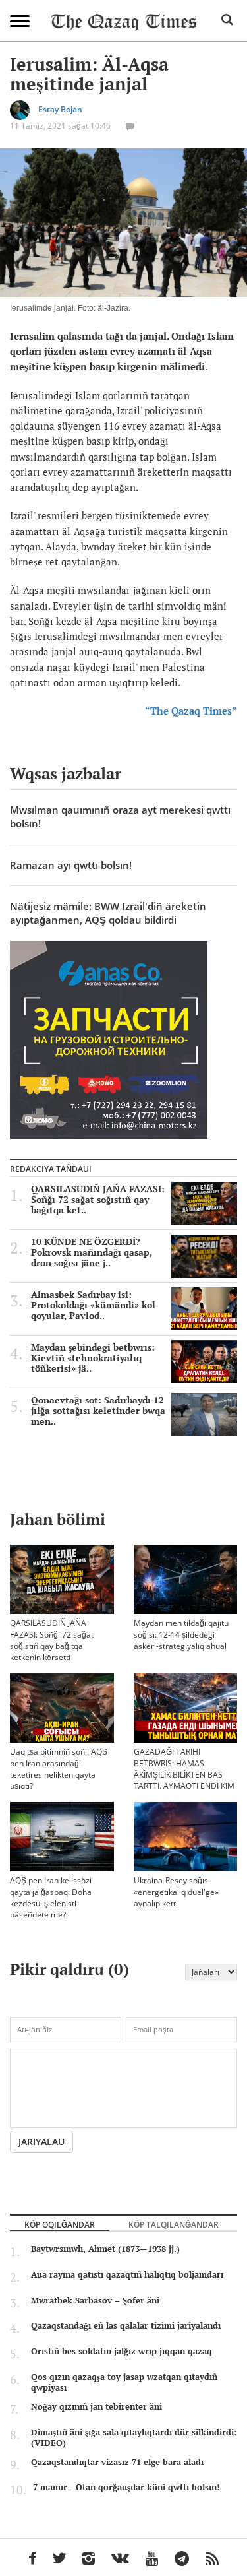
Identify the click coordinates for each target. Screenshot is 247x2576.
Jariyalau (41, 2141)
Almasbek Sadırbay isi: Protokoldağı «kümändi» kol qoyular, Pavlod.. (93, 1305)
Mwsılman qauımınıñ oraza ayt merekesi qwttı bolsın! (120, 817)
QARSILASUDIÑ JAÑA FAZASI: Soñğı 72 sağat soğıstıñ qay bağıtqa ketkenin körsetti (52, 1640)
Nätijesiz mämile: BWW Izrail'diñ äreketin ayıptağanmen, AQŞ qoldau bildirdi (108, 913)
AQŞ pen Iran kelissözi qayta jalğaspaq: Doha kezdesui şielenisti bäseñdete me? (51, 1897)
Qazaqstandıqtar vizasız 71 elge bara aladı (117, 2462)
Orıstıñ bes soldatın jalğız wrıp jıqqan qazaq (122, 2351)
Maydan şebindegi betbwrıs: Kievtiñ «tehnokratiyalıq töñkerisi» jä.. (93, 1358)
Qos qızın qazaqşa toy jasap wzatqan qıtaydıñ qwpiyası (124, 2382)
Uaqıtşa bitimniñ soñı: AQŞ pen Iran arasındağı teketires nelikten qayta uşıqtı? (59, 1768)
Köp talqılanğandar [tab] (174, 2224)
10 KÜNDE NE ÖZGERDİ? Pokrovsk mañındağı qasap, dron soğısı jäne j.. (92, 1252)
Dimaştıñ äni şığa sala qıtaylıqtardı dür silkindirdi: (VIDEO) (134, 2437)
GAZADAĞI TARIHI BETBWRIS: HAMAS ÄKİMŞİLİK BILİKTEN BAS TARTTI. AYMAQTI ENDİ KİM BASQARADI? (184, 1774)
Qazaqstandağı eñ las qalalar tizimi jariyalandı (126, 2325)
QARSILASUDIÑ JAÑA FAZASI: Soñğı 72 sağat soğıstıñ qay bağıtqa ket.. (98, 1200)
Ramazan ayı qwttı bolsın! (71, 865)
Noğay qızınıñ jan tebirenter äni (96, 2406)
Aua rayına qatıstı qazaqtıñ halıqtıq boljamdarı (127, 2274)
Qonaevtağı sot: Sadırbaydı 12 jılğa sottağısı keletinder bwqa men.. (98, 1411)
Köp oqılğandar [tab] (60, 2224)
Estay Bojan (60, 110)
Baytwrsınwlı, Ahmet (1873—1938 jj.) (105, 2249)
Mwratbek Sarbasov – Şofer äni (95, 2300)
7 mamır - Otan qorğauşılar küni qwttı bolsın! (126, 2487)
